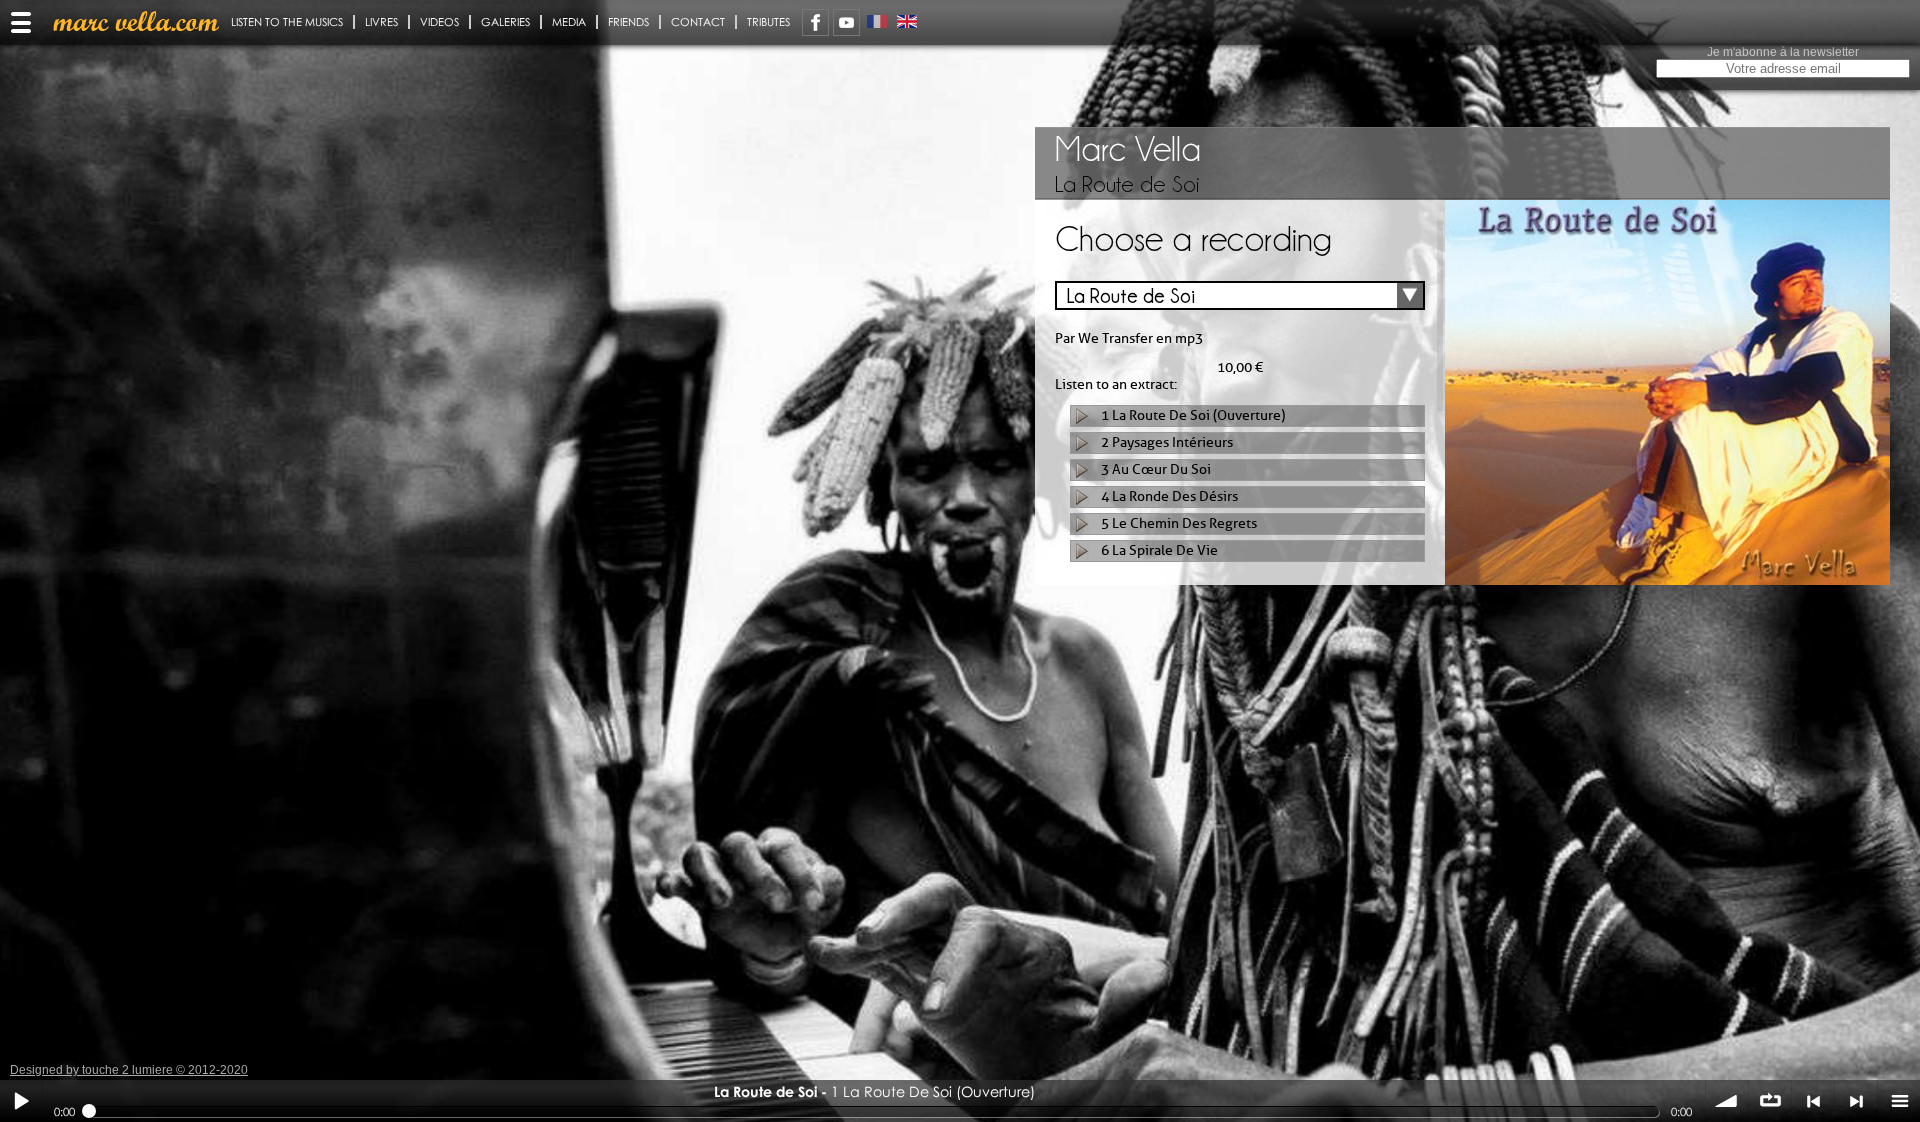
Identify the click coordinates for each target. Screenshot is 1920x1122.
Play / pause (21, 1101)
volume (1727, 1101)
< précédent (1813, 1101)
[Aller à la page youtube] (846, 22)
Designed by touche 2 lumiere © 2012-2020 (129, 1070)
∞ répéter (1770, 1101)
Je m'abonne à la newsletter (1783, 52)
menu (1899, 1101)
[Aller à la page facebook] (815, 22)
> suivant (1856, 1101)
